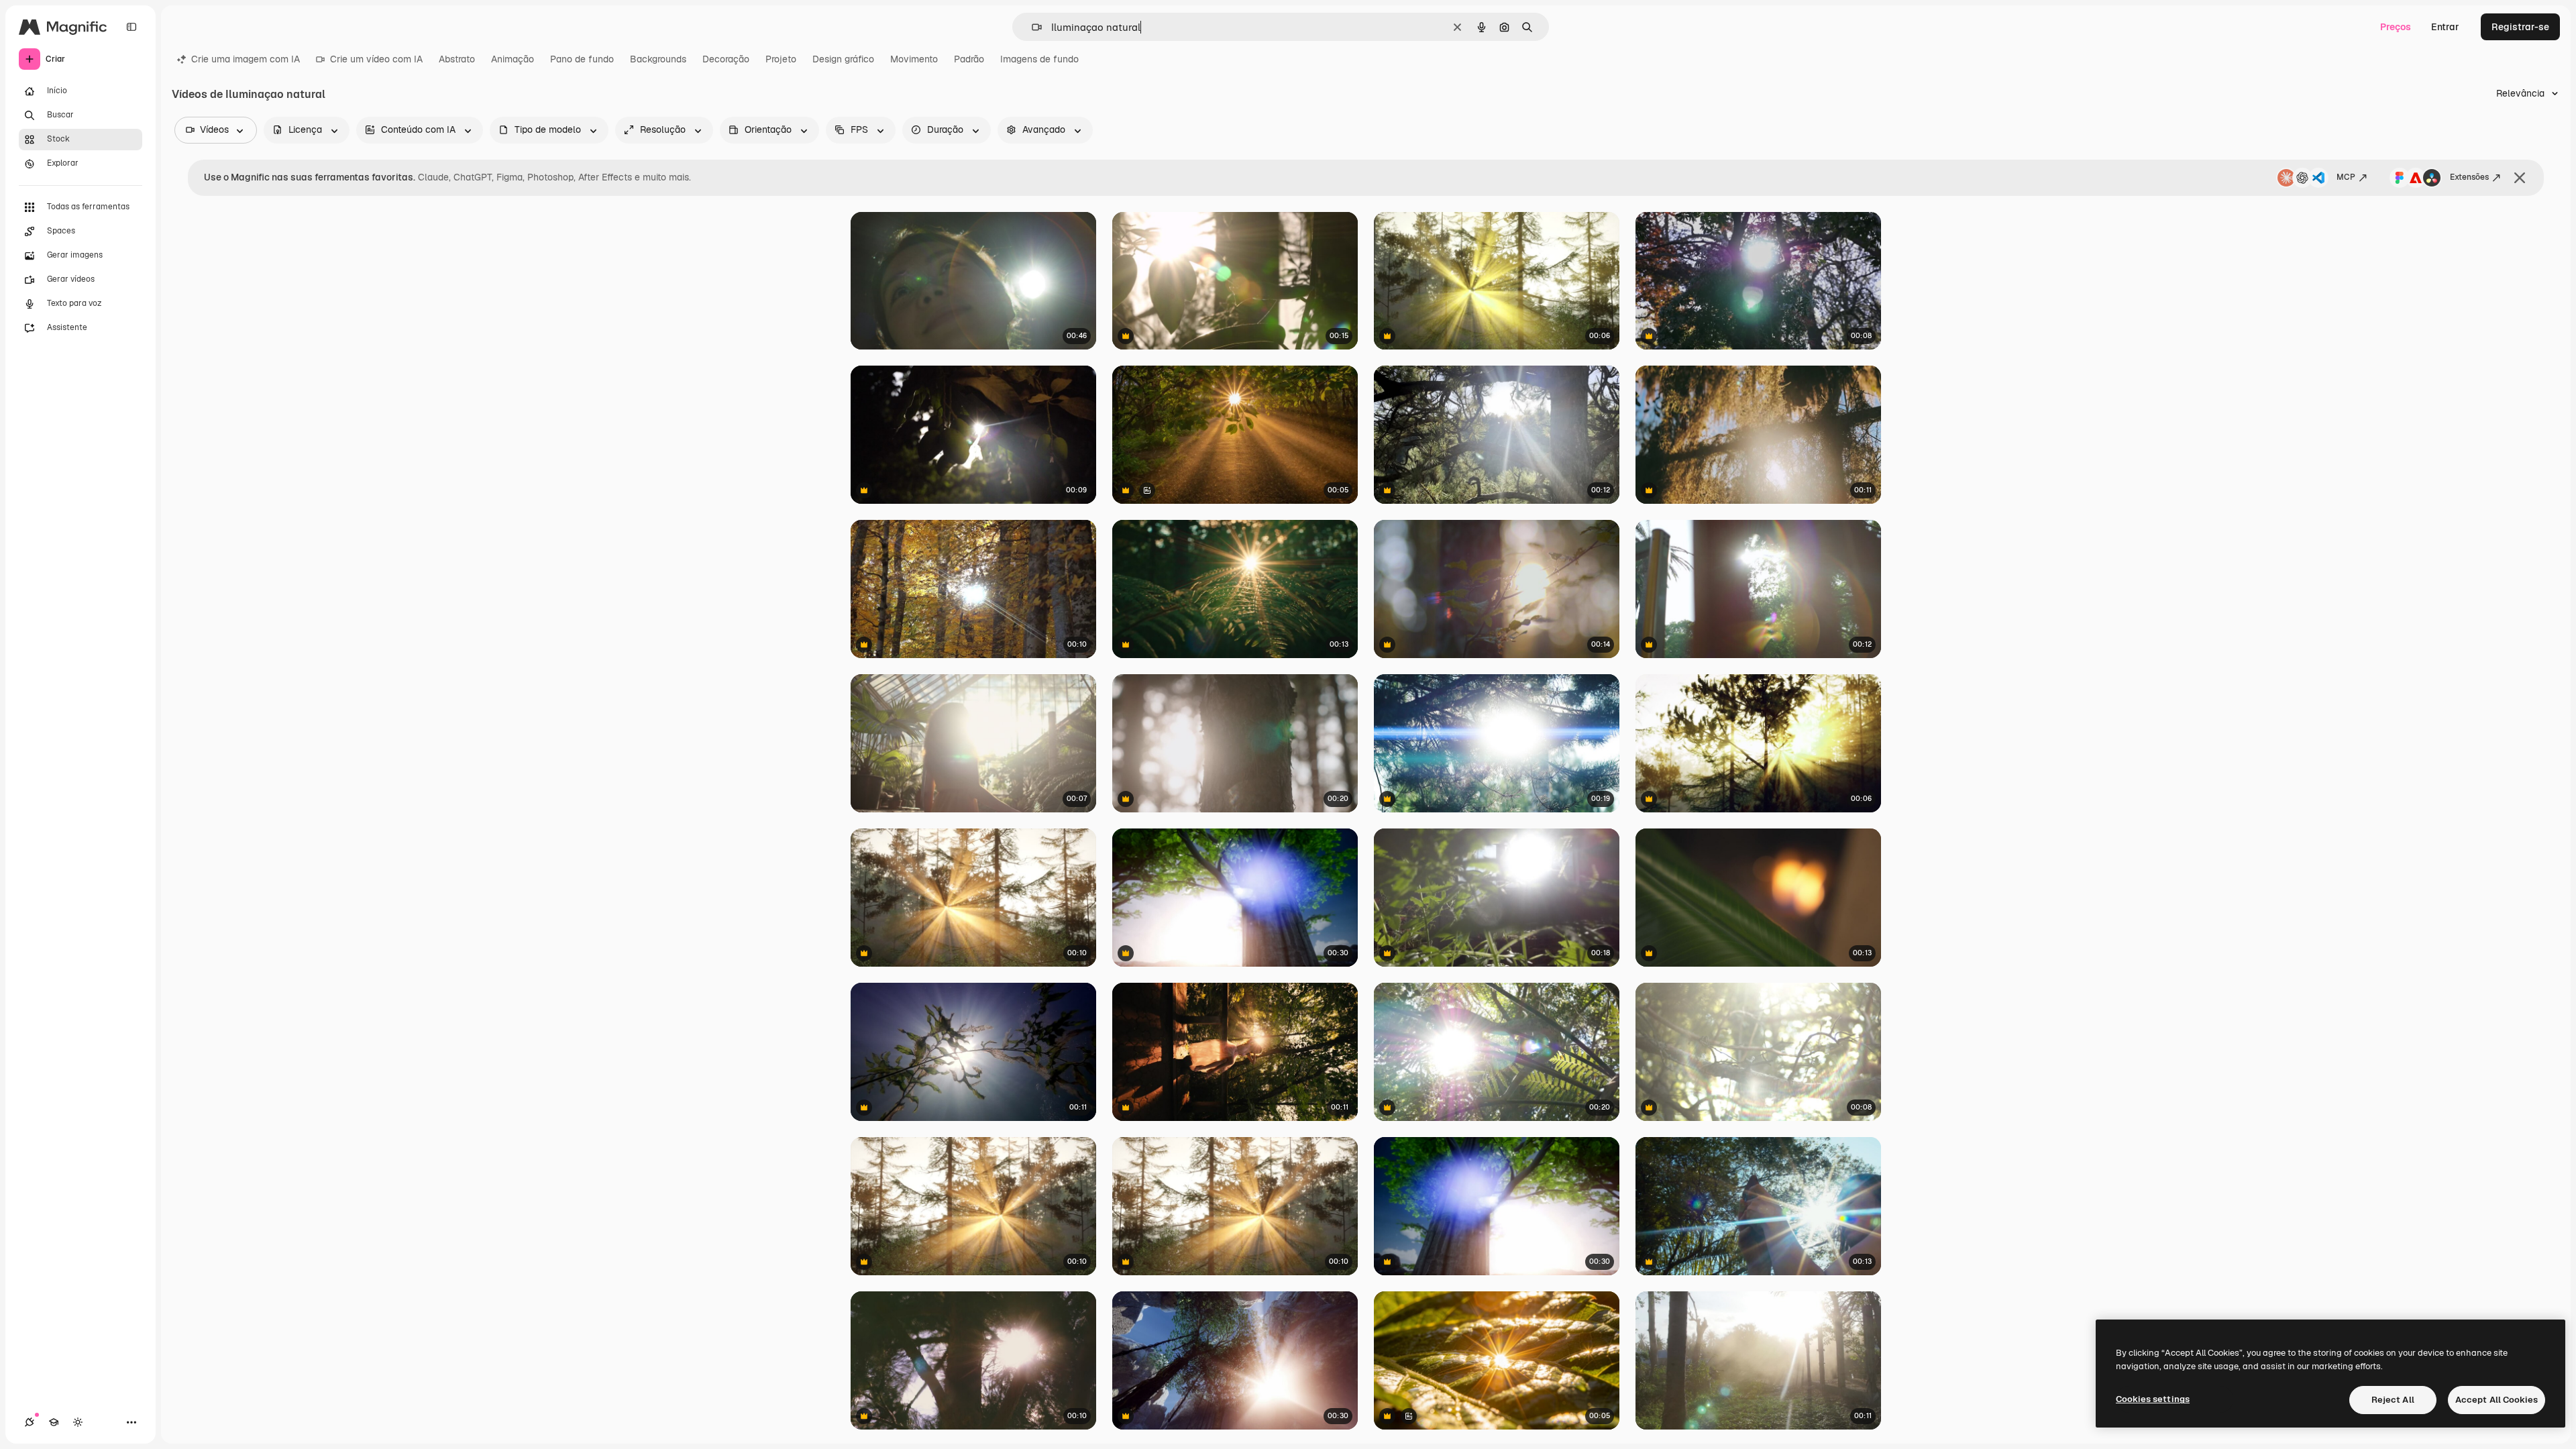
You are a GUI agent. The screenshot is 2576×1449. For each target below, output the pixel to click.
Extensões (2469, 177)
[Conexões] (30, 1422)
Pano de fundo (582, 59)
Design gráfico (843, 59)
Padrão (969, 59)
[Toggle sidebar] (131, 27)
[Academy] (54, 1422)
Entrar (2445, 27)
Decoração (726, 59)
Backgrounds (658, 59)
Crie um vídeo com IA (376, 59)
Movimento (914, 59)
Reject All (2393, 1400)
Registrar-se (2520, 27)
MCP (2346, 177)
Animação (513, 59)
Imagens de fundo (1039, 59)
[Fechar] (2520, 178)
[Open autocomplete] (1031, 27)
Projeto (781, 59)
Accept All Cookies (2497, 1400)
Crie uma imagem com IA (246, 59)
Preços (2396, 27)
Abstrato (457, 59)
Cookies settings (2153, 1399)
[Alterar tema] (78, 1422)
